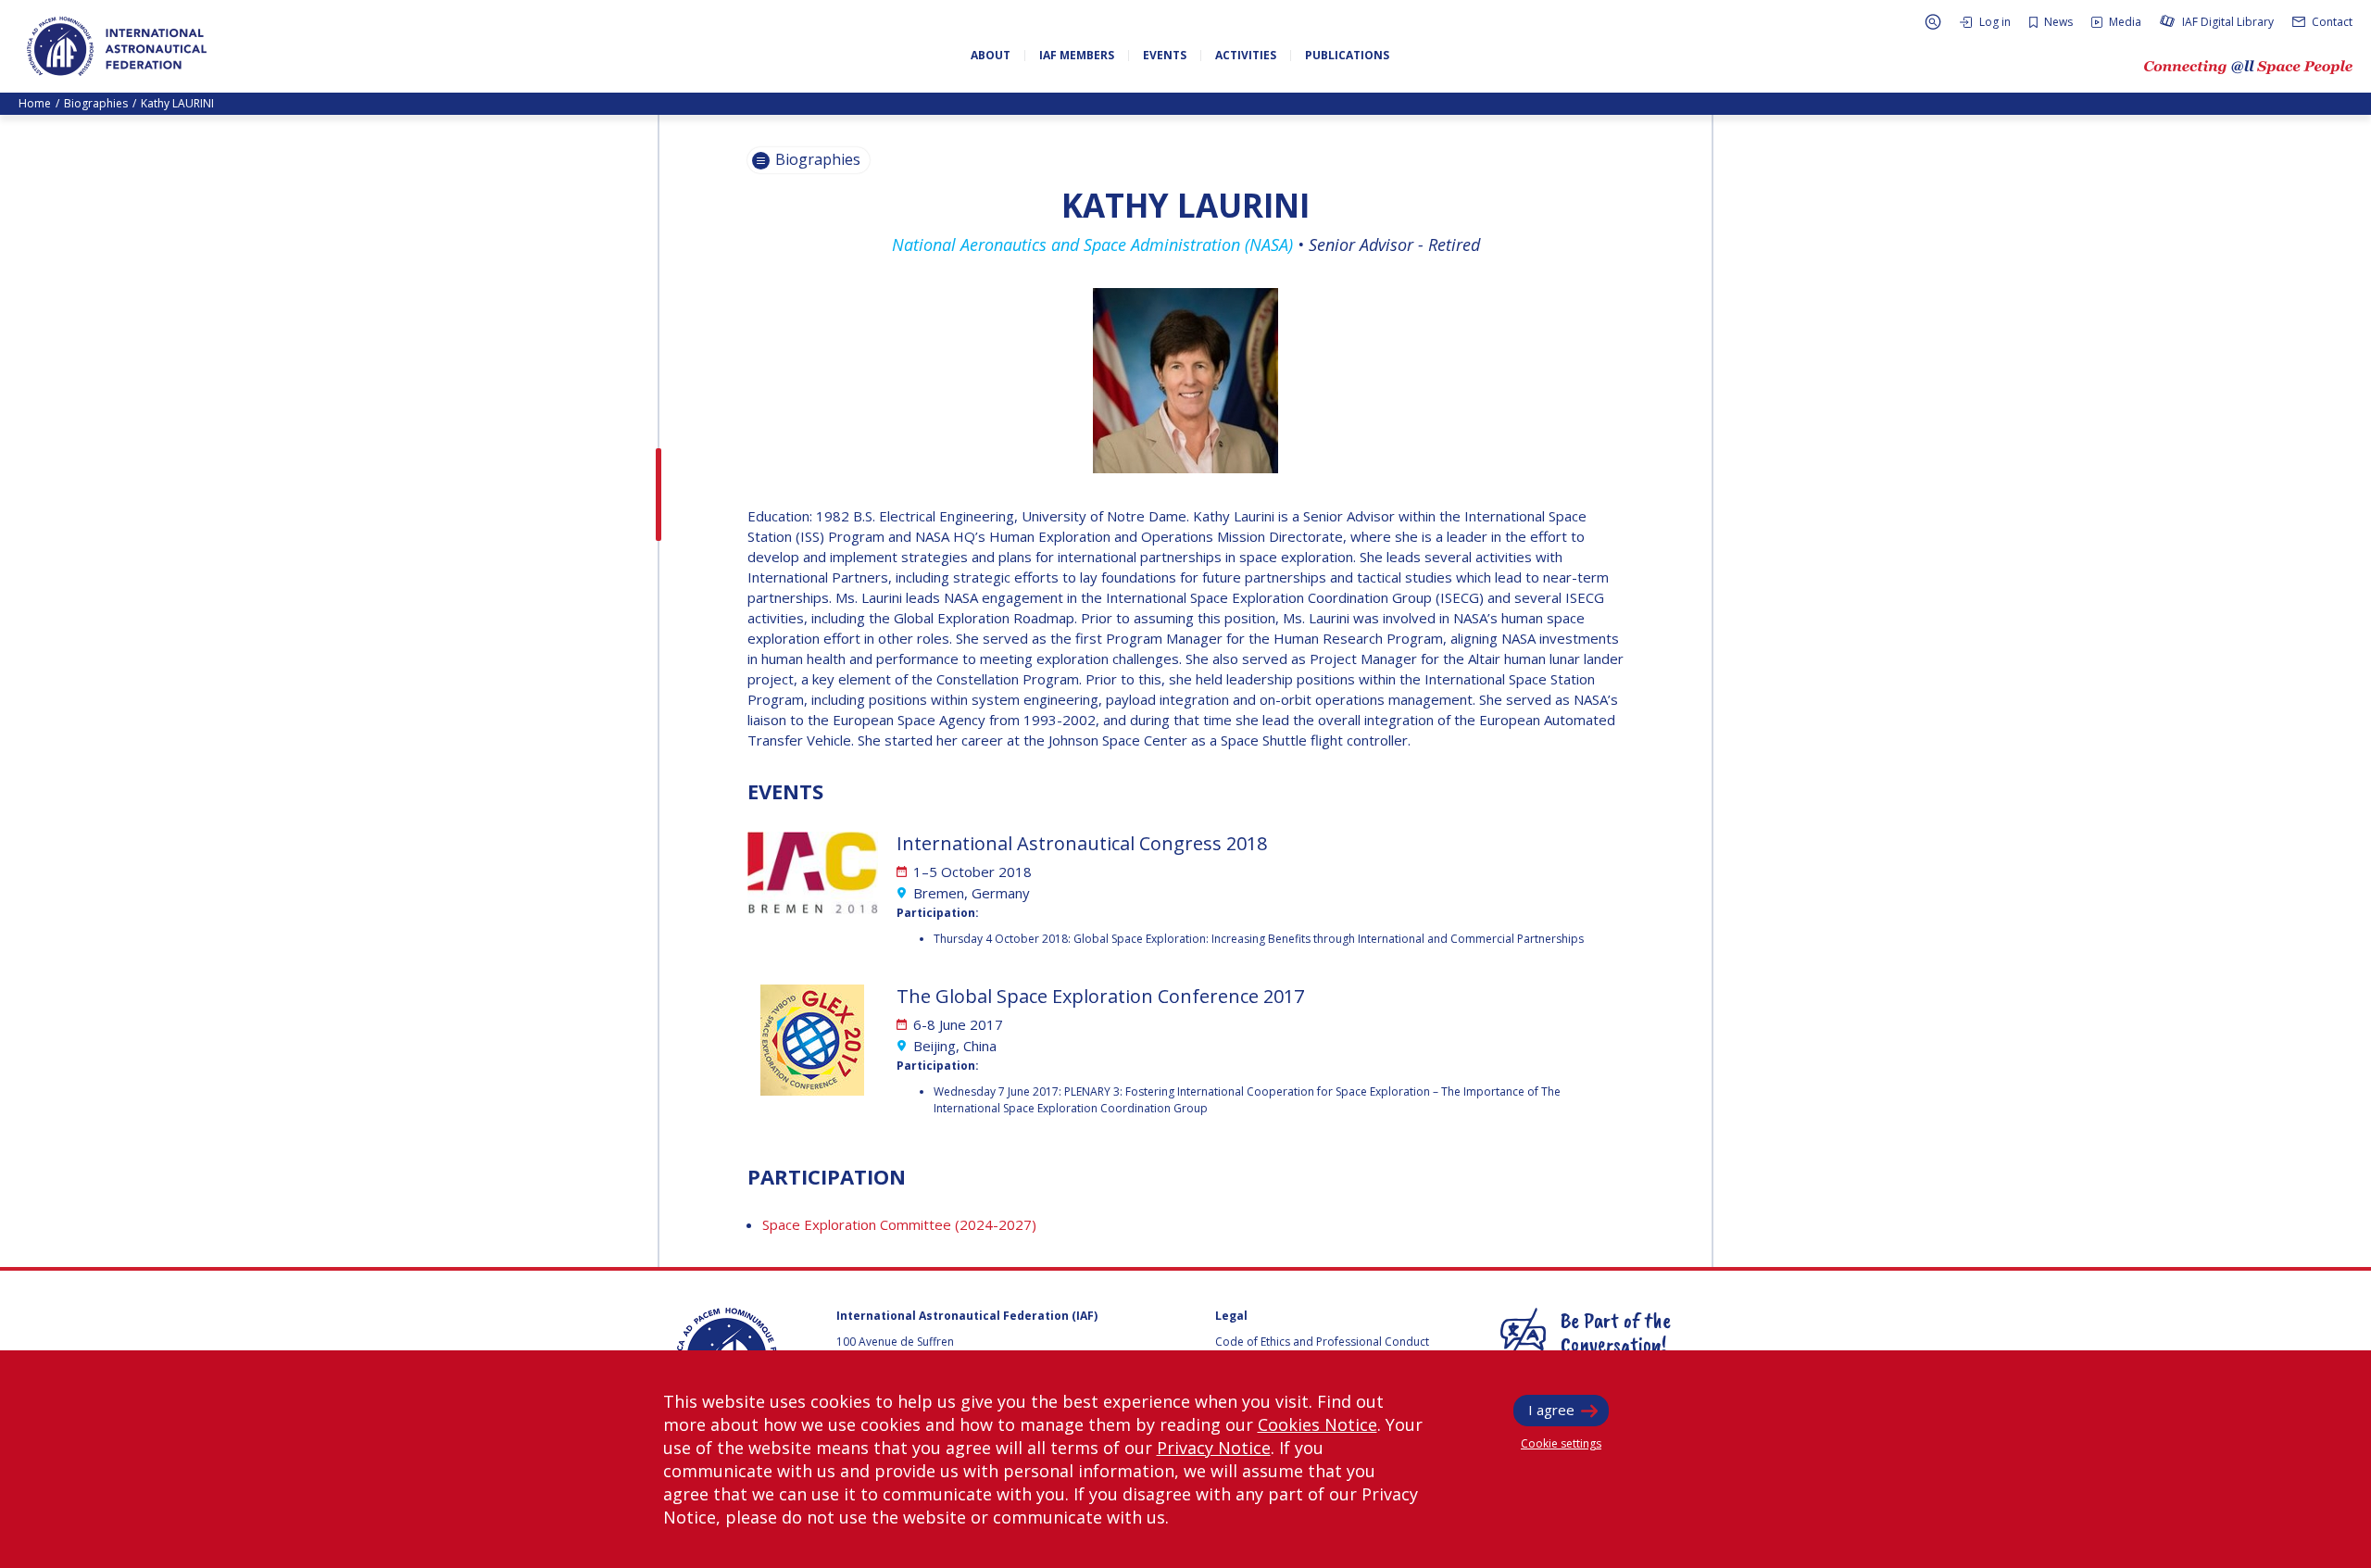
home (35, 103)
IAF (117, 46)
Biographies (96, 103)
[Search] (1933, 22)
